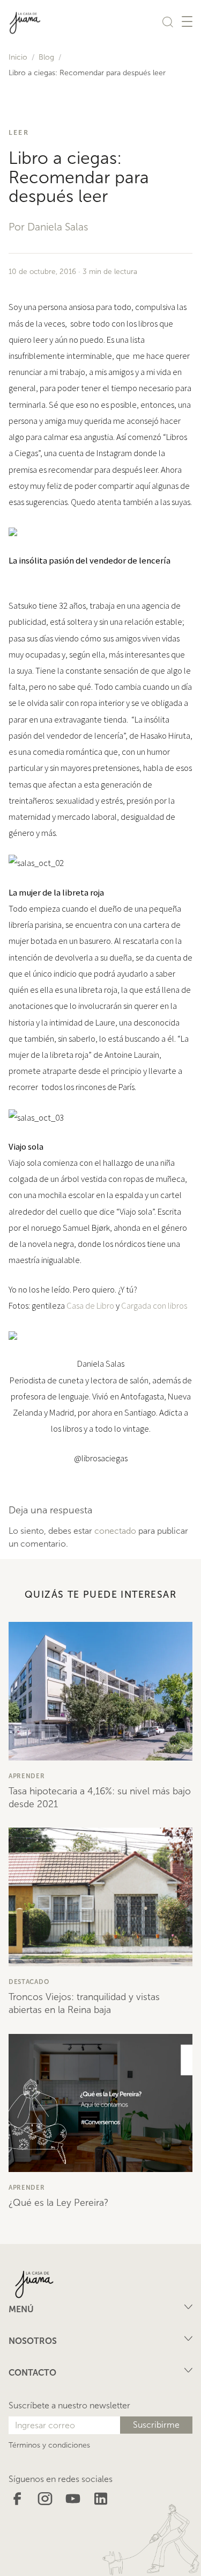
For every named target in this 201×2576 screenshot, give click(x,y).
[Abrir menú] (187, 21)
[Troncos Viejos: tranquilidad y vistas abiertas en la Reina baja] (100, 1897)
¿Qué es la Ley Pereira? (58, 2203)
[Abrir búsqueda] (168, 21)
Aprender (27, 1776)
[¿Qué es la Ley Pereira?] (100, 2103)
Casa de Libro (90, 1305)
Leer (19, 132)
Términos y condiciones (49, 2445)
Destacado (29, 1982)
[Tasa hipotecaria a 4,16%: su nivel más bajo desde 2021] (100, 1691)
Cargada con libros (154, 1305)
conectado (115, 1531)
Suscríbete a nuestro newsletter (69, 2405)
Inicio (18, 57)
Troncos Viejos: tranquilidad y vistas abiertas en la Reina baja (84, 2003)
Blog (46, 57)
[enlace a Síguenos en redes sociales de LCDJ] (17, 2498)
